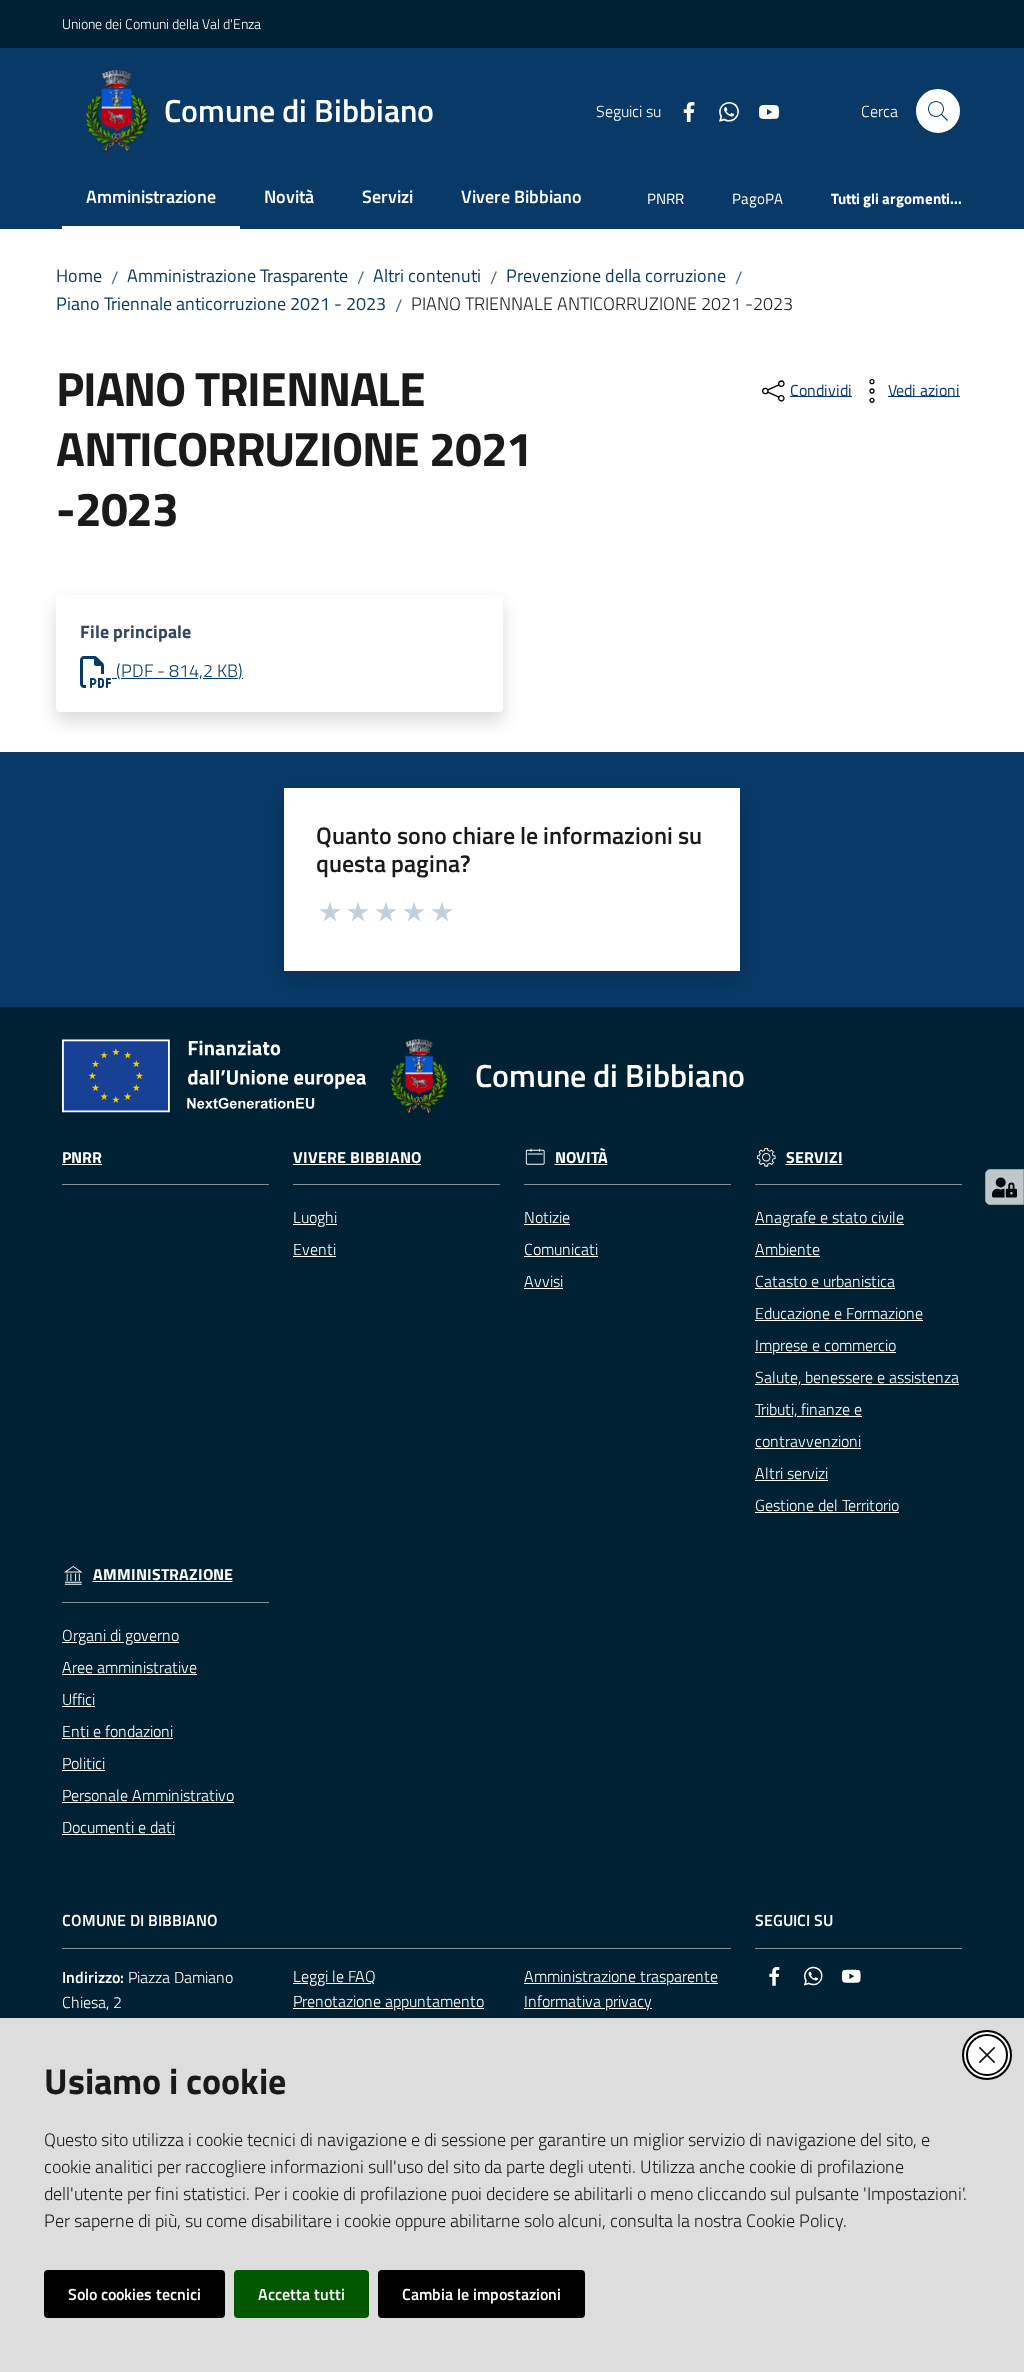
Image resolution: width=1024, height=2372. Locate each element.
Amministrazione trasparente (621, 1976)
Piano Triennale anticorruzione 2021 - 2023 (221, 303)
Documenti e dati (118, 1827)
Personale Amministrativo (148, 1795)
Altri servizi (791, 1473)
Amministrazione (163, 1574)
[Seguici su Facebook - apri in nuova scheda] (681, 110)
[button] (938, 111)
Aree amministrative (129, 1667)
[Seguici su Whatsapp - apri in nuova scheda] (721, 110)
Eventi (314, 1249)
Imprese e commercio (825, 1345)
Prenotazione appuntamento (388, 2001)
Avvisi (543, 1281)
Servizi (814, 1157)
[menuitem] (151, 198)
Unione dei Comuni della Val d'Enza (161, 23)
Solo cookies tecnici (134, 2294)
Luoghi (315, 1217)
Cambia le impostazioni (481, 2294)
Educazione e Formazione (839, 1313)
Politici (83, 1763)
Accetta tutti (301, 2294)
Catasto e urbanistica (825, 1281)
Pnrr (82, 1157)
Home (79, 275)
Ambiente (787, 1249)
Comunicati (561, 1249)
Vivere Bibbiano (357, 1157)
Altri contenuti (427, 275)
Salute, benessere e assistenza (857, 1377)
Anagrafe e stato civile (829, 1217)
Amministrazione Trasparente (237, 275)
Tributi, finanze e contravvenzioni (808, 1425)
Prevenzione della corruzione (616, 275)
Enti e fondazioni (117, 1731)
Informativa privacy (588, 2001)
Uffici (78, 1699)
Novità (581, 1157)
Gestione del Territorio (827, 1505)
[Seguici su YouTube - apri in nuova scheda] (761, 110)
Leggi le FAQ (334, 1976)
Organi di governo (120, 1635)
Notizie (547, 1217)
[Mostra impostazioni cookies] (1004, 1187)
